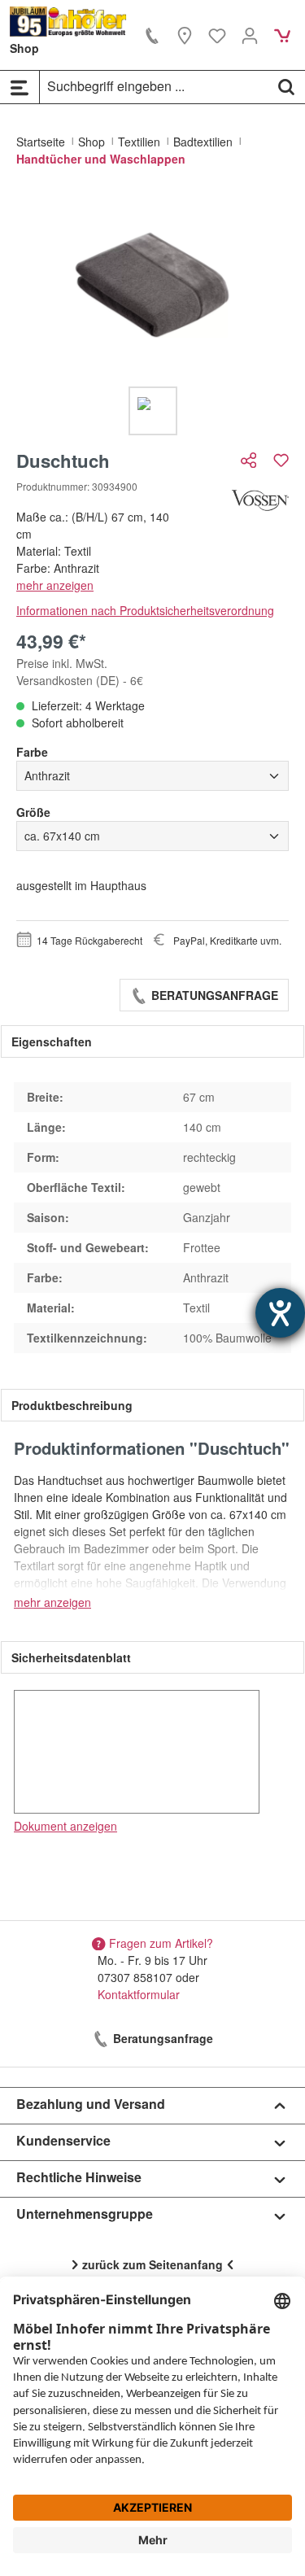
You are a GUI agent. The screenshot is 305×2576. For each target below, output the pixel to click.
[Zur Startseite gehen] (68, 22)
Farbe (32, 752)
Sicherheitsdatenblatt (71, 1657)
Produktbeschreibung (72, 1405)
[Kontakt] (152, 35)
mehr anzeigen (55, 585)
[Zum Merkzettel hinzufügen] (281, 460)
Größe (33, 812)
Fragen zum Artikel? (161, 1943)
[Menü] (20, 87)
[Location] (185, 35)
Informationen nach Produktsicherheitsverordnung (145, 610)
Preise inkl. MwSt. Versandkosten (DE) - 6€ (80, 672)
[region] (152, 314)
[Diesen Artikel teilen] (251, 460)
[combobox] (154, 86)
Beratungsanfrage (213, 995)
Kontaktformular (139, 1994)
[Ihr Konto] (250, 35)
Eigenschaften (52, 1041)
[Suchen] (286, 86)
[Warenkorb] (282, 35)
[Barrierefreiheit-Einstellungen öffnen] (280, 1313)
